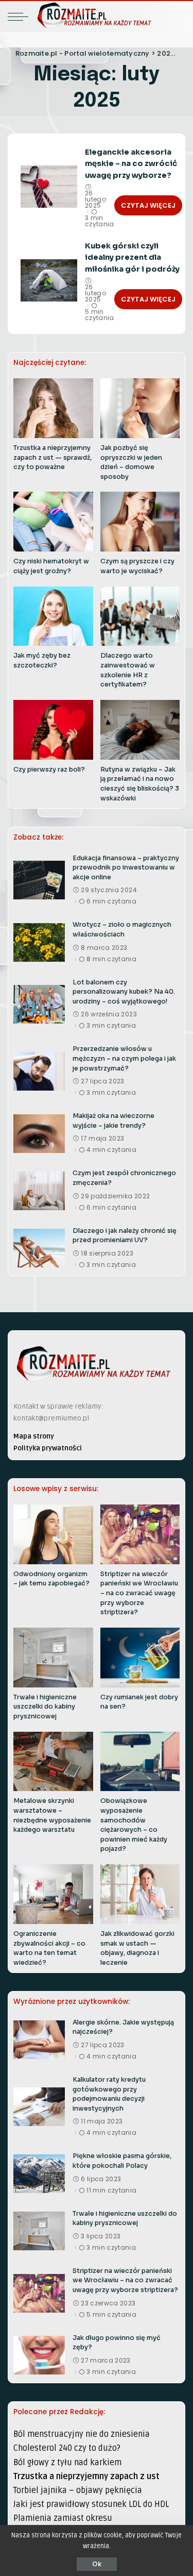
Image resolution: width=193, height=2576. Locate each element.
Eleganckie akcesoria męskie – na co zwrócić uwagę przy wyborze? (131, 164)
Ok (97, 2564)
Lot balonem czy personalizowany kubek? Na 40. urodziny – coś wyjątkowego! (124, 992)
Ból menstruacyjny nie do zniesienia (82, 2434)
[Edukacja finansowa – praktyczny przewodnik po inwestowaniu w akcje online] (39, 880)
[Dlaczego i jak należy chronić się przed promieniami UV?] (39, 1248)
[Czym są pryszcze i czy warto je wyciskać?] (140, 522)
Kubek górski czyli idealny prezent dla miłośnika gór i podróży (132, 257)
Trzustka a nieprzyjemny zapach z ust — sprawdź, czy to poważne (52, 457)
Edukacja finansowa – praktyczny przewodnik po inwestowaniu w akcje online (126, 868)
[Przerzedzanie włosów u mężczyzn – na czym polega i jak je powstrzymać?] (39, 1071)
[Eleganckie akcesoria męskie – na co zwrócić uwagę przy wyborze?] (49, 187)
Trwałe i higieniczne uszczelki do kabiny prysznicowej (45, 1707)
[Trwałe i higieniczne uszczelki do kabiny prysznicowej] (53, 1658)
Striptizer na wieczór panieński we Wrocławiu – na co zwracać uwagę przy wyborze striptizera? (139, 1593)
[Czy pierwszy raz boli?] (53, 730)
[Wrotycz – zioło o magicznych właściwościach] (39, 942)
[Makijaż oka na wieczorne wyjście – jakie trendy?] (39, 1134)
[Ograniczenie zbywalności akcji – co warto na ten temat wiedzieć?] (53, 1894)
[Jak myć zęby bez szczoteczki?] (53, 616)
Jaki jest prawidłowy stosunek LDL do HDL (91, 2504)
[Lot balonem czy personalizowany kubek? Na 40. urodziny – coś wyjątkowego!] (39, 1004)
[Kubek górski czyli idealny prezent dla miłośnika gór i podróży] (49, 281)
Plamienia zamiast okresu (63, 2518)
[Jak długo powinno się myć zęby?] (39, 2355)
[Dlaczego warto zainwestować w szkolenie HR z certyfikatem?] (140, 616)
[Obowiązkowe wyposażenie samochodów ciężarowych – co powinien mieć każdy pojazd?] (140, 1762)
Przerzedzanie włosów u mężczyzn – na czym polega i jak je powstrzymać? (124, 1058)
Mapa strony (34, 1436)
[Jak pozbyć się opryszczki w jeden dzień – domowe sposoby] (140, 408)
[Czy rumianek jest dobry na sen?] (140, 1658)
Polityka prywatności (48, 1448)
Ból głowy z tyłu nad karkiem (67, 2463)
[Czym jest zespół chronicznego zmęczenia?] (39, 1191)
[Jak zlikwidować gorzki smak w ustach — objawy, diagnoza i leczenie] (140, 1894)
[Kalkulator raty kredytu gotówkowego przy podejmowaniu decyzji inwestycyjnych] (39, 2107)
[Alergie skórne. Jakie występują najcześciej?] (39, 2040)
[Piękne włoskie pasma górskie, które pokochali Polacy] (39, 2174)
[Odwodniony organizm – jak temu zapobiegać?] (53, 1534)
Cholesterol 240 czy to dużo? (67, 2448)
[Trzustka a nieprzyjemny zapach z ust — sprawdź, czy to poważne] (53, 408)
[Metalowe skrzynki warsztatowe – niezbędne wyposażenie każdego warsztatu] (53, 1762)
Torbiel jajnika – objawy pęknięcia (78, 2490)
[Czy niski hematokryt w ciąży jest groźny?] (53, 522)
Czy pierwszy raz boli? (49, 770)
